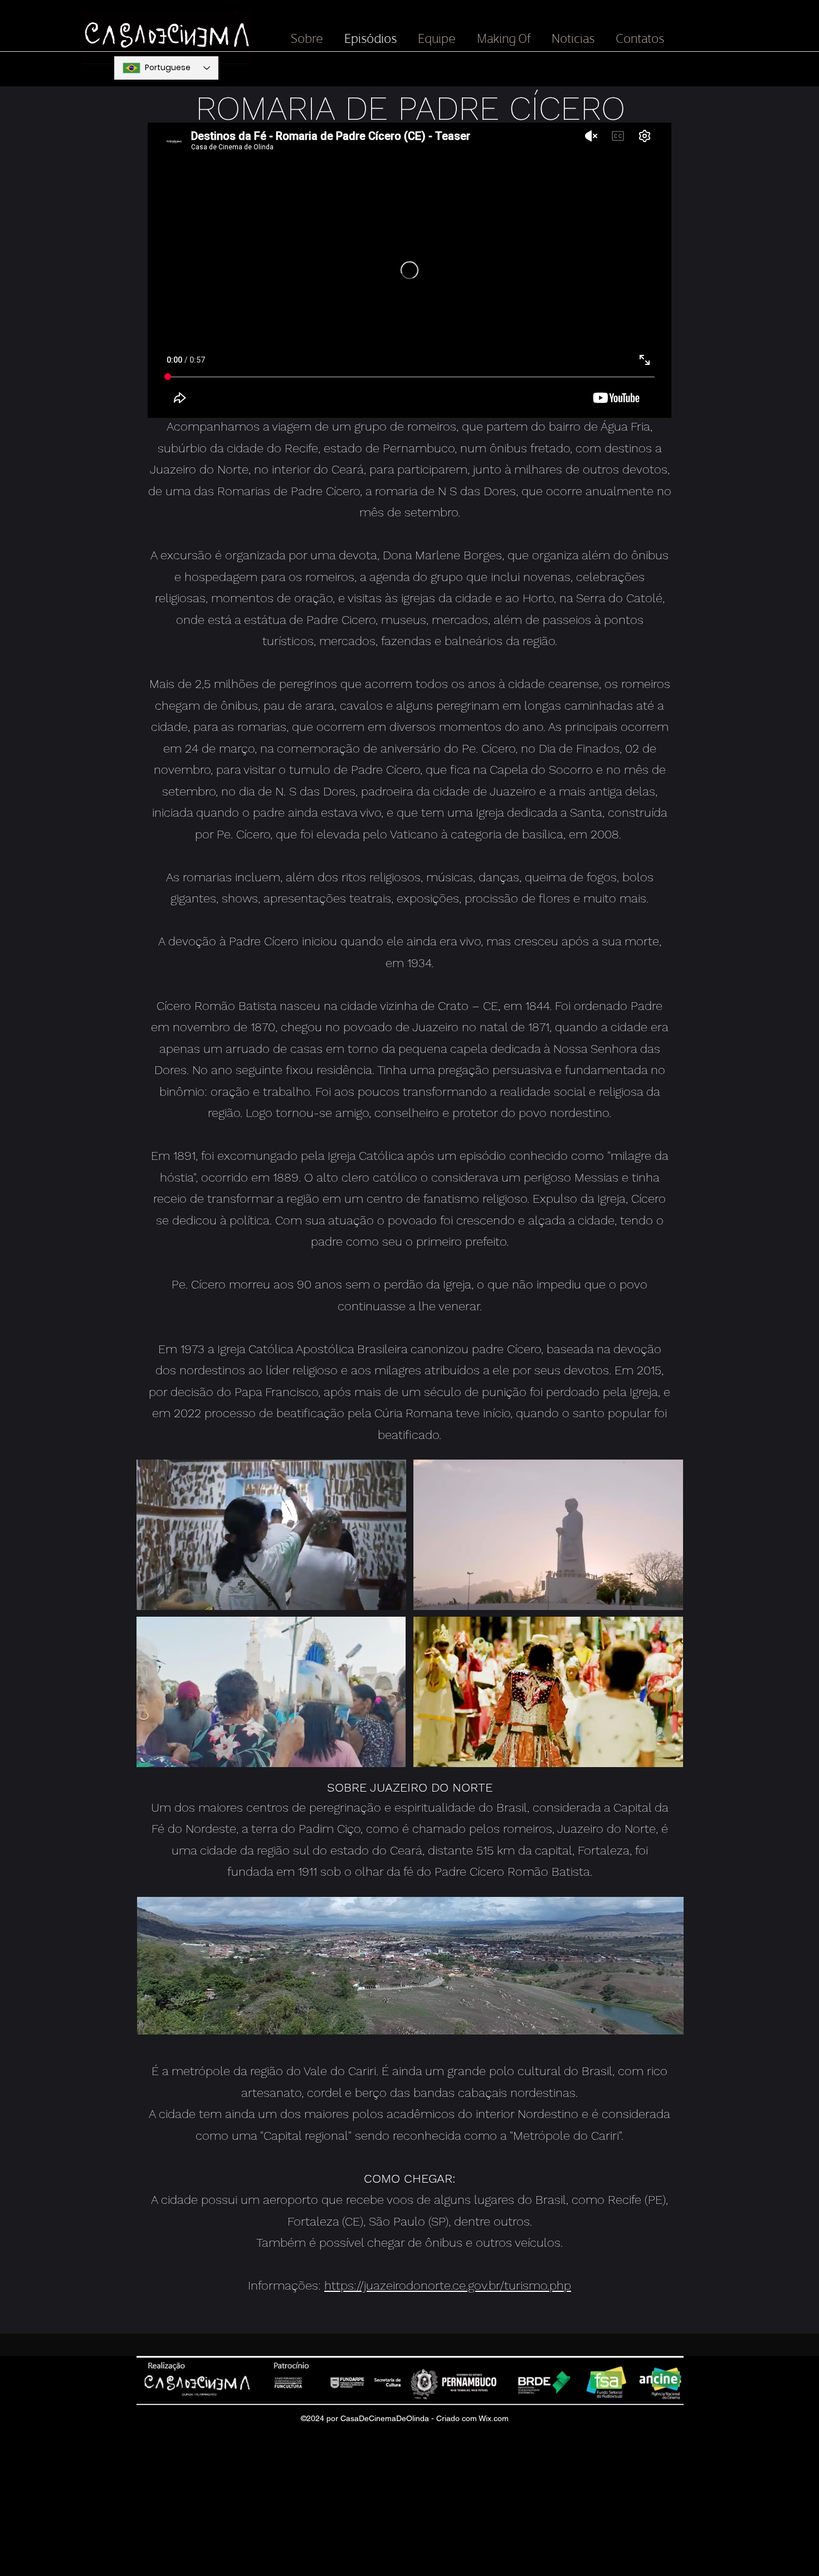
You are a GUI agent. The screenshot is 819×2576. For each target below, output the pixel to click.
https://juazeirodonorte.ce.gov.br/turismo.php (448, 2285)
